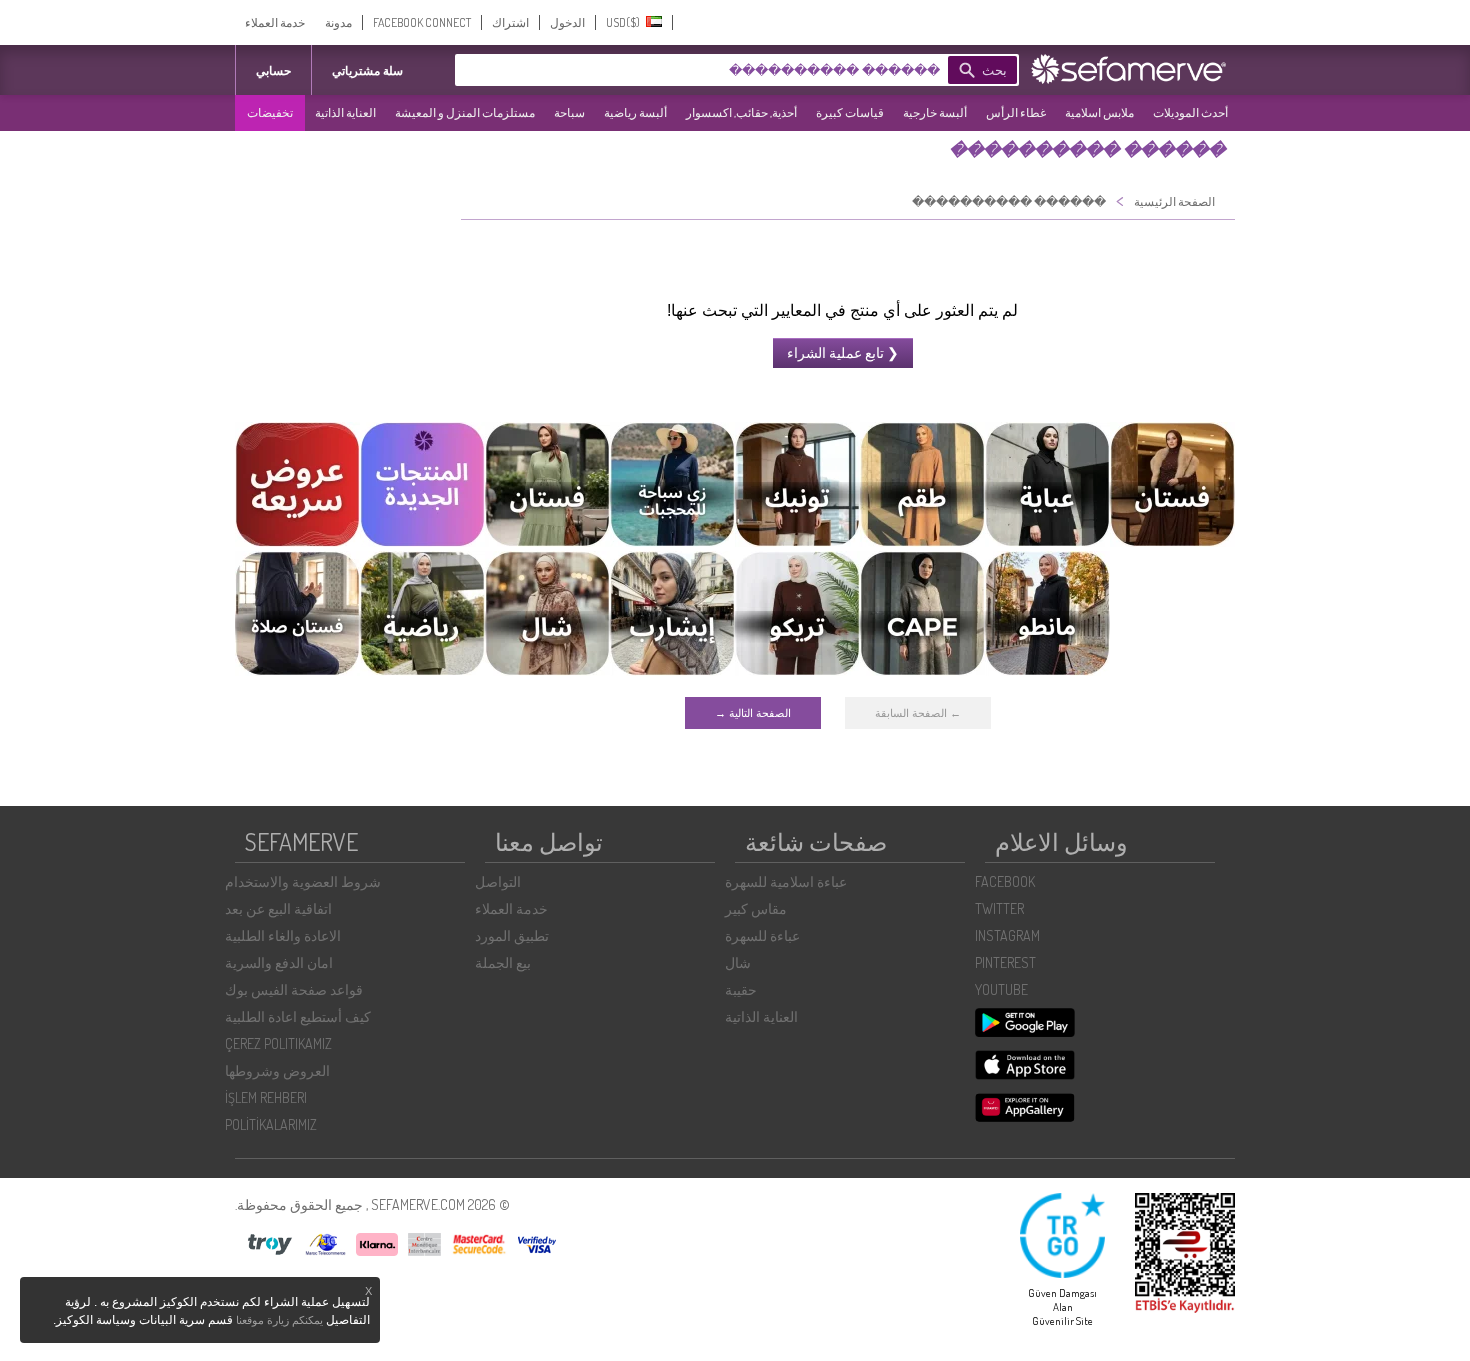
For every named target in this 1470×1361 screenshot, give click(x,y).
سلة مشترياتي (367, 70)
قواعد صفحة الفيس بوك (294, 989)
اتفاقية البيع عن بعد (278, 908)
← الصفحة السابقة (918, 713)
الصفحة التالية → (753, 713)
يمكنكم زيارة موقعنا (279, 1320)
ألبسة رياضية (635, 112)
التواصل (498, 881)
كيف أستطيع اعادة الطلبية (298, 1016)
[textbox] (730, 70)
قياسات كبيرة (850, 112)
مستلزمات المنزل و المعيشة (465, 112)
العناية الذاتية (345, 112)
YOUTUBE (1001, 989)
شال (738, 962)
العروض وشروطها (277, 1070)
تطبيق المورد (512, 935)
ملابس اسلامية (1099, 112)
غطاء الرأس (1016, 112)
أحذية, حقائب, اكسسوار (741, 112)
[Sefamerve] (1133, 69)
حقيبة (741, 989)
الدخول (567, 22)
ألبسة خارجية (935, 112)
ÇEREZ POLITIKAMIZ (278, 1043)
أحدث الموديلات (1190, 112)
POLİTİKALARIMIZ (271, 1124)
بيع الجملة (503, 962)
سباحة (569, 112)
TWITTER (999, 908)
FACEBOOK (1005, 881)
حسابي (273, 70)
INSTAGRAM (1007, 935)
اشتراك (510, 22)
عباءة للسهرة (762, 935)
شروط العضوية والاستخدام (303, 881)
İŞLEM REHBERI (266, 1097)
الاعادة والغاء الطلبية (283, 935)
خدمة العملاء (275, 22)
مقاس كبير (756, 908)
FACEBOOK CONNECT (422, 22)
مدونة (338, 22)
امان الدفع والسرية (279, 962)
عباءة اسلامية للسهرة (786, 881)
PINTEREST (1005, 962)
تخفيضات (270, 112)
